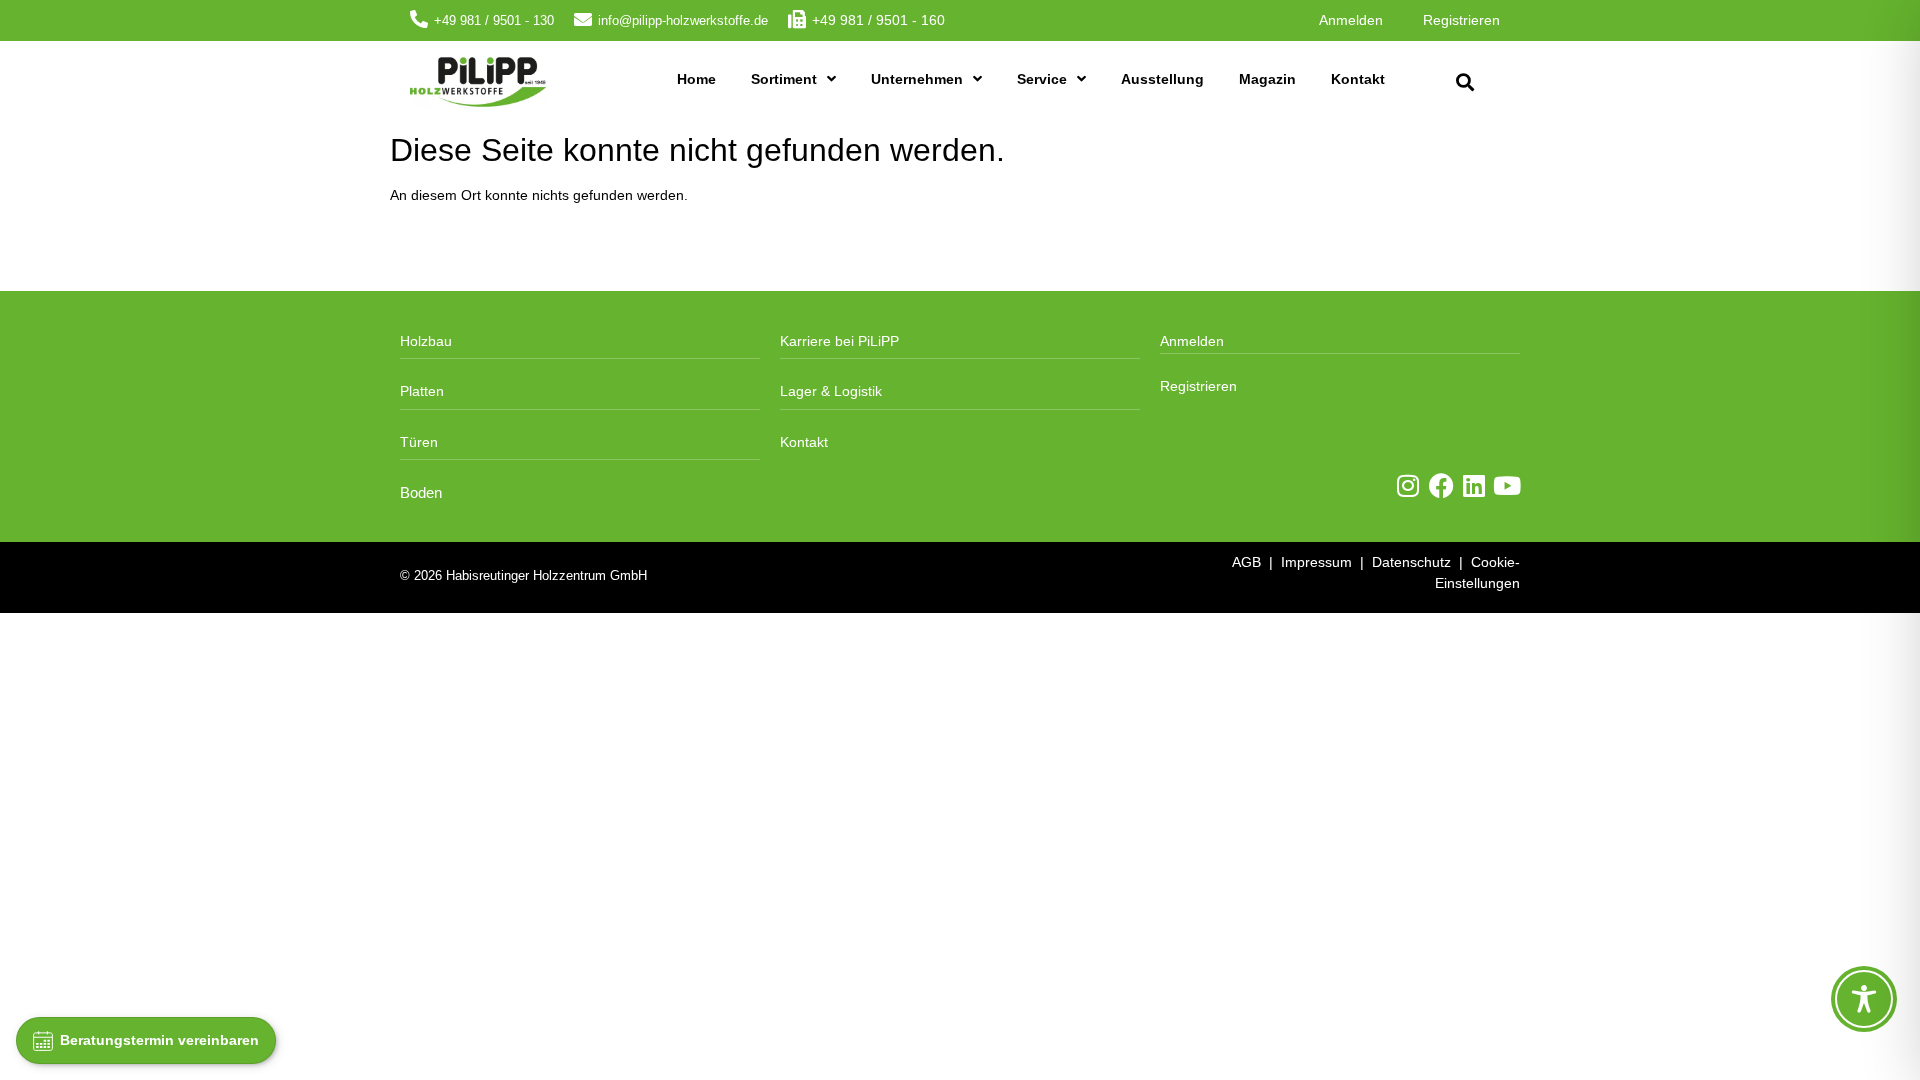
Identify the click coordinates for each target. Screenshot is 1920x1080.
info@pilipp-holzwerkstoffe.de (683, 20)
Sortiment (784, 79)
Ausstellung (1162, 79)
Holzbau (426, 341)
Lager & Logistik (831, 391)
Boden (421, 493)
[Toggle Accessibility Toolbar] (1864, 999)
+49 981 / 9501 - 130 (494, 20)
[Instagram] (1408, 485)
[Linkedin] (1474, 485)
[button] (1464, 82)
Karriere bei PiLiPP (839, 341)
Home (696, 79)
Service (1042, 79)
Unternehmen (917, 79)
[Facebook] (1441, 485)
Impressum (1316, 562)
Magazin (1267, 79)
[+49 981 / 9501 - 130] (419, 19)
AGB (1246, 562)
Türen (419, 442)
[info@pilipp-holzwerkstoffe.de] (583, 19)
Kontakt (1358, 79)
